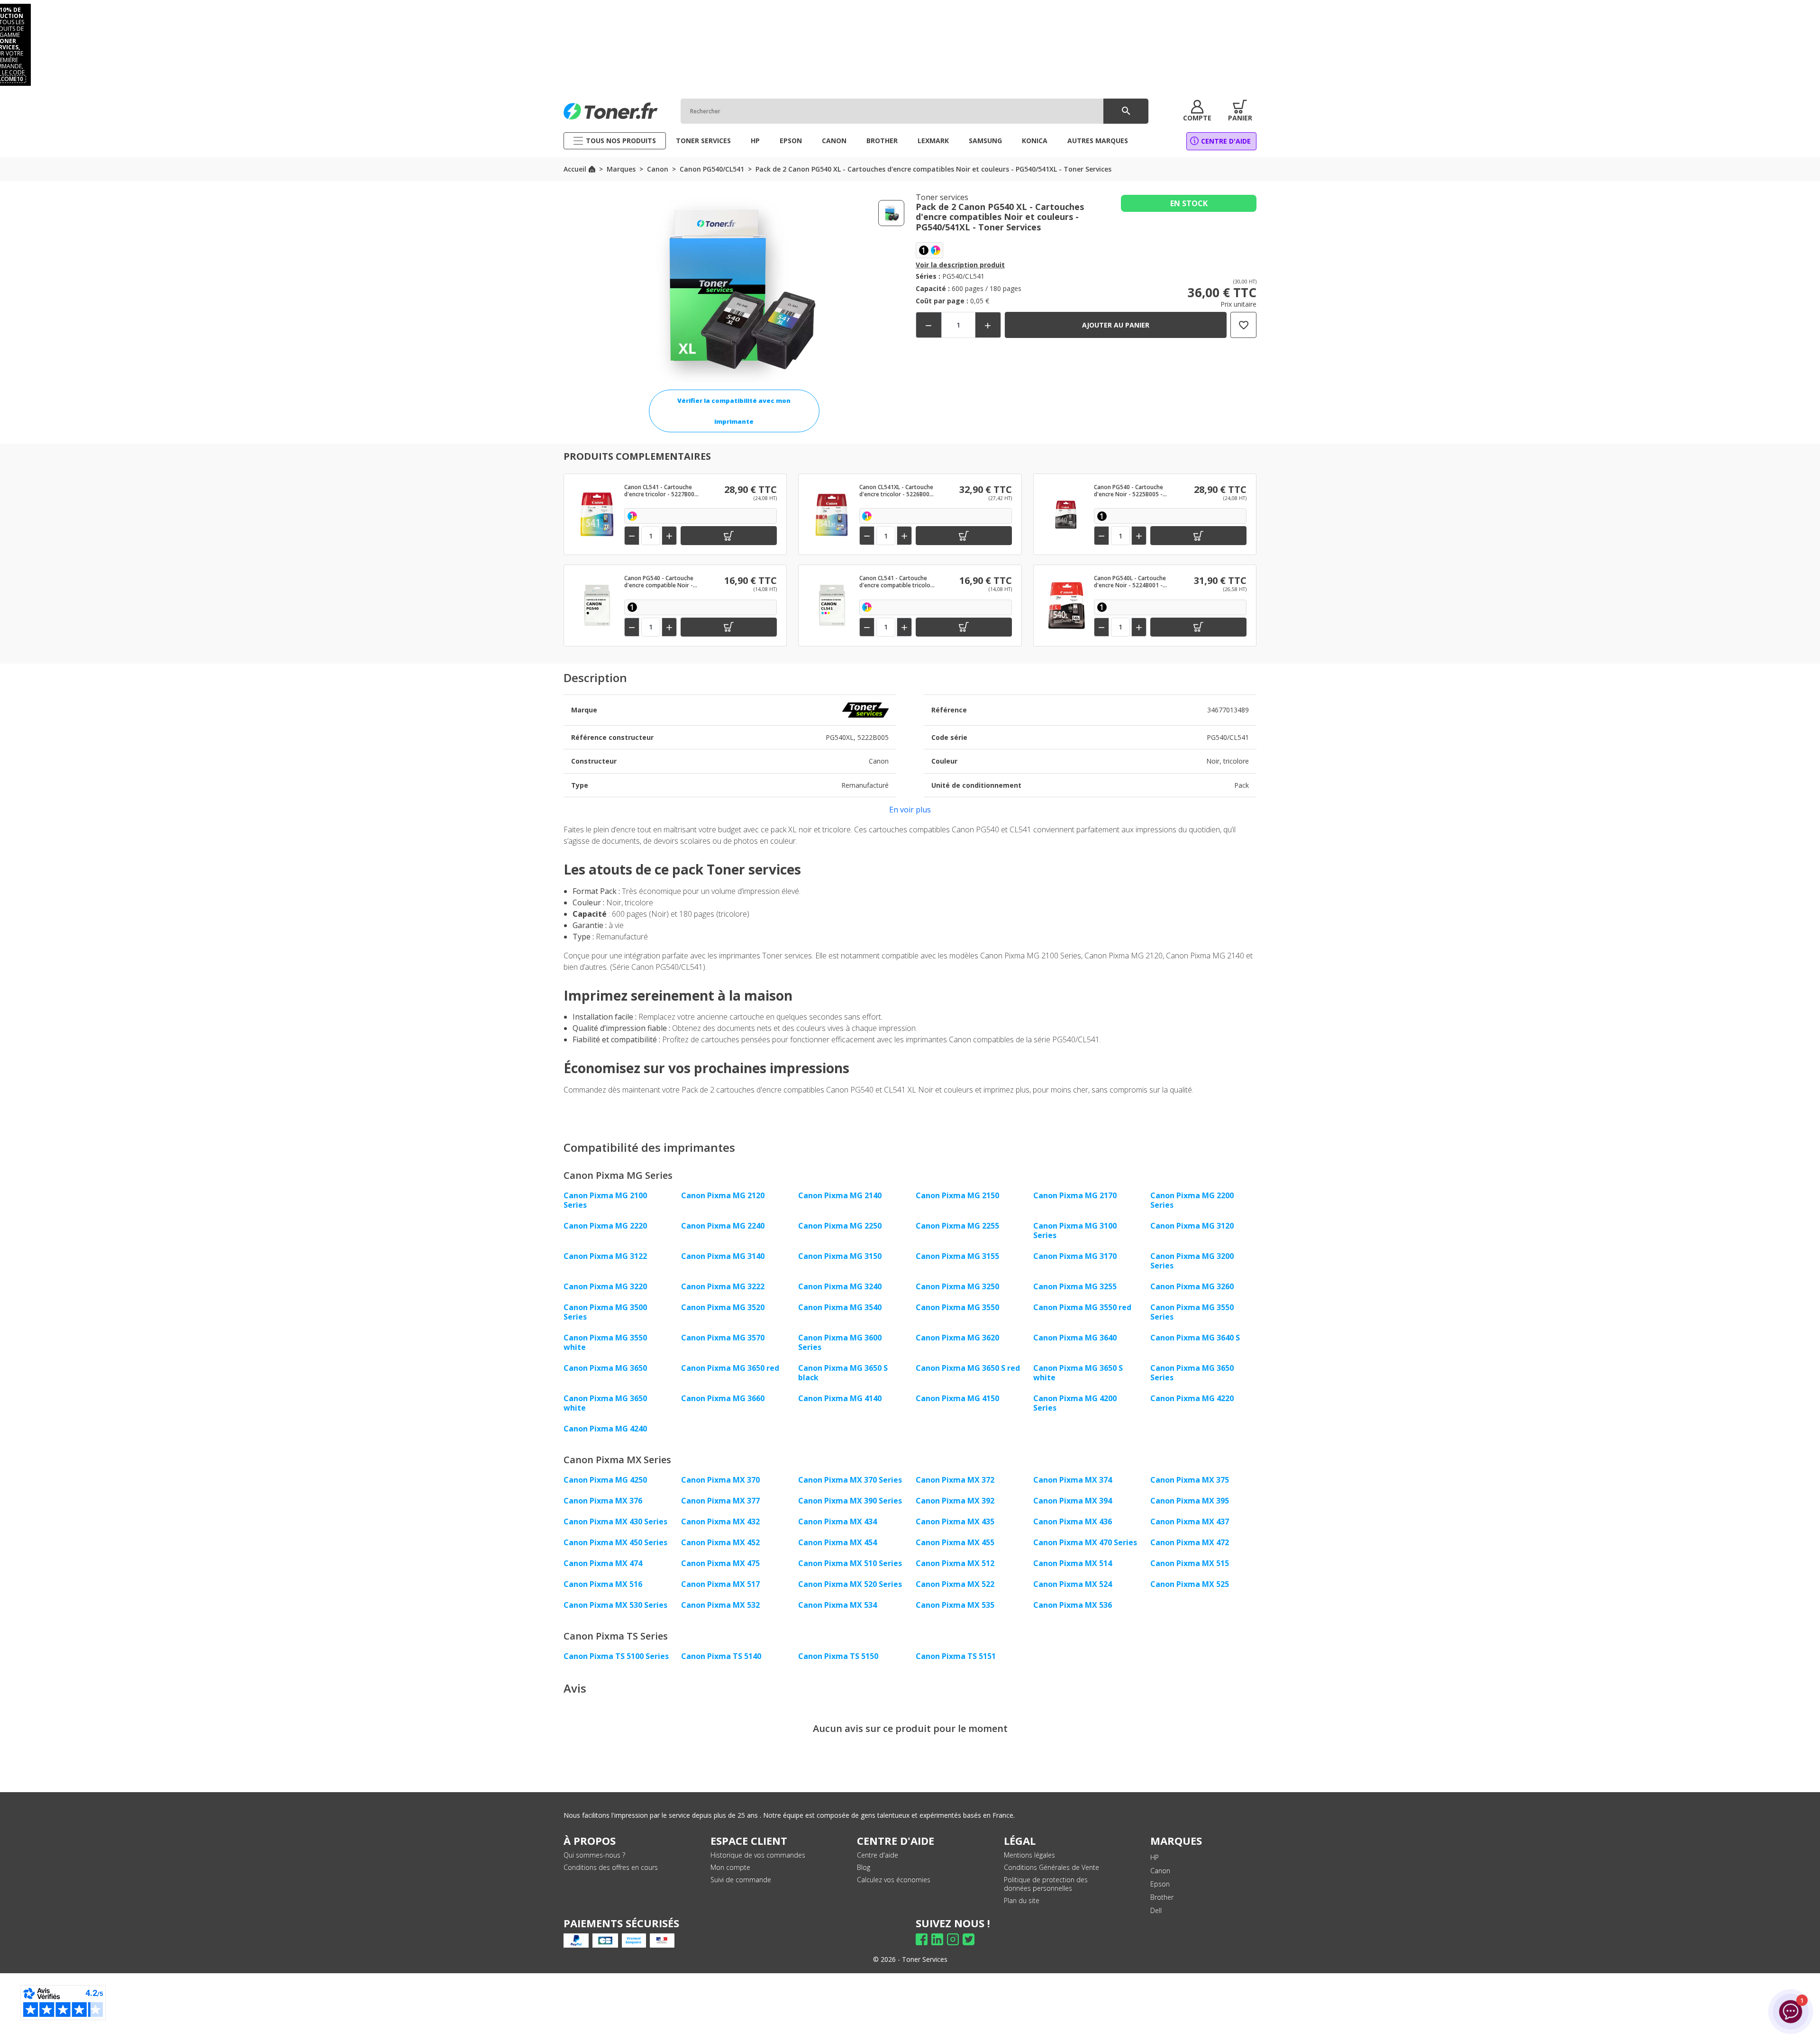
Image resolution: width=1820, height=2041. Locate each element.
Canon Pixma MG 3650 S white (1078, 1373)
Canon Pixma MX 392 (955, 1501)
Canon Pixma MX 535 (955, 1605)
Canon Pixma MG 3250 (957, 1286)
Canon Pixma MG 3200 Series (1192, 1261)
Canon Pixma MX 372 (955, 1480)
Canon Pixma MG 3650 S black (843, 1373)
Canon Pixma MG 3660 (723, 1398)
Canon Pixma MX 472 (1190, 1542)
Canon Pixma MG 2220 (605, 1226)
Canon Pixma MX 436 (1073, 1522)
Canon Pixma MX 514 (1073, 1563)
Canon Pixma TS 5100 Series (616, 1656)
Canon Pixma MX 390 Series (850, 1501)
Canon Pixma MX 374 (1073, 1480)
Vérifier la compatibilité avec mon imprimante (734, 411)
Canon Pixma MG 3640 (1075, 1338)
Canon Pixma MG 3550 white (605, 1342)
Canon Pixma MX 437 (1190, 1522)
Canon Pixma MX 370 (720, 1480)
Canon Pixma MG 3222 (723, 1286)
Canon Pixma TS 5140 (721, 1656)
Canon (1160, 1871)
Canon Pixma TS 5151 (956, 1656)
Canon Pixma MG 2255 (957, 1226)
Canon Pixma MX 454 (837, 1542)
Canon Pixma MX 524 (1073, 1584)
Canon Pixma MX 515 (1190, 1563)
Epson (1160, 1884)
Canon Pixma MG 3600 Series (840, 1342)
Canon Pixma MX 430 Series (615, 1522)
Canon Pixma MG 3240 (840, 1286)
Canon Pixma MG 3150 (840, 1256)
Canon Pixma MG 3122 (605, 1256)
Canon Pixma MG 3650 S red (968, 1368)
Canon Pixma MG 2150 (957, 1195)
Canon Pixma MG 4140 (840, 1398)
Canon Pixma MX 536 (1073, 1605)
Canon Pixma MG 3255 (1075, 1286)
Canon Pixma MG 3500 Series (605, 1312)
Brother (1162, 1897)
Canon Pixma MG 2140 (840, 1195)
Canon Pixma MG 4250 (605, 1480)
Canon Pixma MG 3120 (1192, 1226)
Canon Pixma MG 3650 (605, 1368)
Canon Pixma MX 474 (603, 1563)
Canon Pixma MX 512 (955, 1563)
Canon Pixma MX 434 (837, 1522)
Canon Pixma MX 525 (1190, 1584)
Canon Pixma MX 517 (720, 1584)
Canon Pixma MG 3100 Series (1075, 1230)
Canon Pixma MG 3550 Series (1192, 1312)
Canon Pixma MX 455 (955, 1542)
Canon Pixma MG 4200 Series (1075, 1403)
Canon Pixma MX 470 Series (1085, 1542)
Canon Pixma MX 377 (720, 1501)
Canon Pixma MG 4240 (605, 1429)
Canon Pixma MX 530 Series (615, 1605)
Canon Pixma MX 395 (1190, 1501)
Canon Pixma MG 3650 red (730, 1368)
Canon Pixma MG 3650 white (605, 1403)
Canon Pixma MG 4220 (1192, 1398)
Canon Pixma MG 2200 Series (1192, 1200)
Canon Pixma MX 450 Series (615, 1542)
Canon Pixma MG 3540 (840, 1307)
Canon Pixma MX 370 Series (850, 1480)
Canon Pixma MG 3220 (605, 1286)
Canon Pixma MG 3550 (957, 1307)
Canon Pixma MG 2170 (1075, 1195)
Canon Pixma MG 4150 (957, 1398)
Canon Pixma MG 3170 (1075, 1256)
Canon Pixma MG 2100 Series (605, 1200)
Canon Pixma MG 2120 (723, 1195)
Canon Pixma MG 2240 (723, 1226)
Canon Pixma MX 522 (955, 1584)
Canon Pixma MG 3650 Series (1192, 1373)
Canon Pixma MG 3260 (1192, 1286)
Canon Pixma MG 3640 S (1195, 1338)
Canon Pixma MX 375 (1190, 1480)
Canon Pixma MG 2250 (840, 1226)
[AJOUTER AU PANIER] (729, 536)
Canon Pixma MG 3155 (957, 1256)
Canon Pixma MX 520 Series (850, 1584)
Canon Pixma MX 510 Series (850, 1563)
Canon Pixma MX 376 (603, 1501)
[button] (1197, 111)
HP (1155, 1857)
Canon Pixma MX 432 (720, 1522)
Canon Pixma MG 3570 (723, 1338)
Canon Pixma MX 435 (955, 1522)
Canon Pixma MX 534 (837, 1605)
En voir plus (910, 810)
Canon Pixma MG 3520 (723, 1307)
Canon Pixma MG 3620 (957, 1338)
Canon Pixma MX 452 (720, 1542)
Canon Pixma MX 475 (720, 1563)
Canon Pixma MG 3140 (723, 1256)
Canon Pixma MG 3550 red (1082, 1307)
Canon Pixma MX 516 (603, 1584)
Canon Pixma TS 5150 (838, 1656)
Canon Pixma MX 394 (1073, 1501)
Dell (1156, 1910)
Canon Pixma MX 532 (720, 1605)
